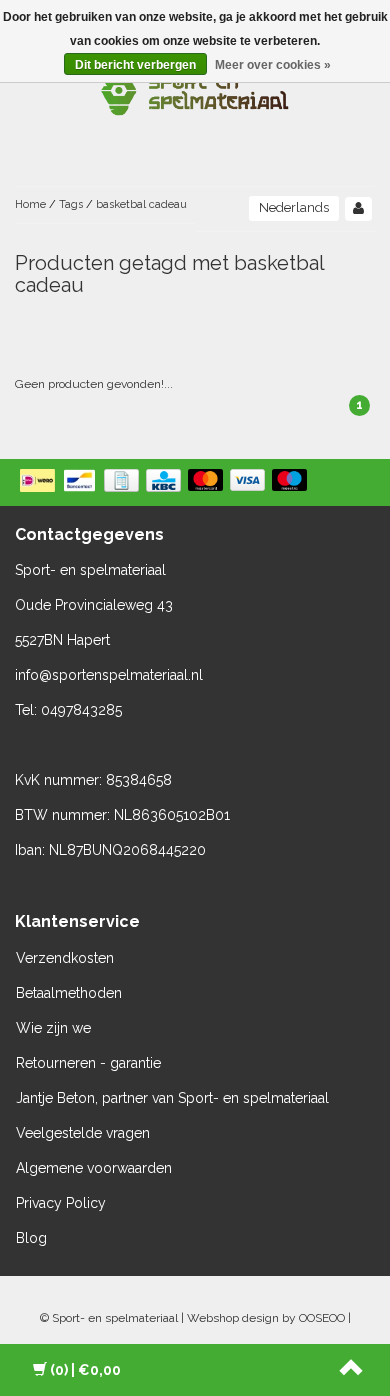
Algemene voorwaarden (94, 1168)
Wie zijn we (53, 1028)
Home (30, 204)
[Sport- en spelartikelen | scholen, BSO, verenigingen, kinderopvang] (195, 90)
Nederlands (294, 207)
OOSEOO (322, 1318)
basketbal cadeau (141, 204)
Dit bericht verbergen (135, 65)
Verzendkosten (65, 958)
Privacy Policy (61, 1203)
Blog (31, 1238)
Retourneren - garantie (88, 1063)
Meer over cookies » (273, 65)
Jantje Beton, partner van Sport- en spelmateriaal (172, 1098)
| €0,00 (85, 1370)
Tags (71, 204)
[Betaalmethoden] (165, 482)
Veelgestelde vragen (83, 1133)
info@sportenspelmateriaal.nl (109, 675)
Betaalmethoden (69, 993)
